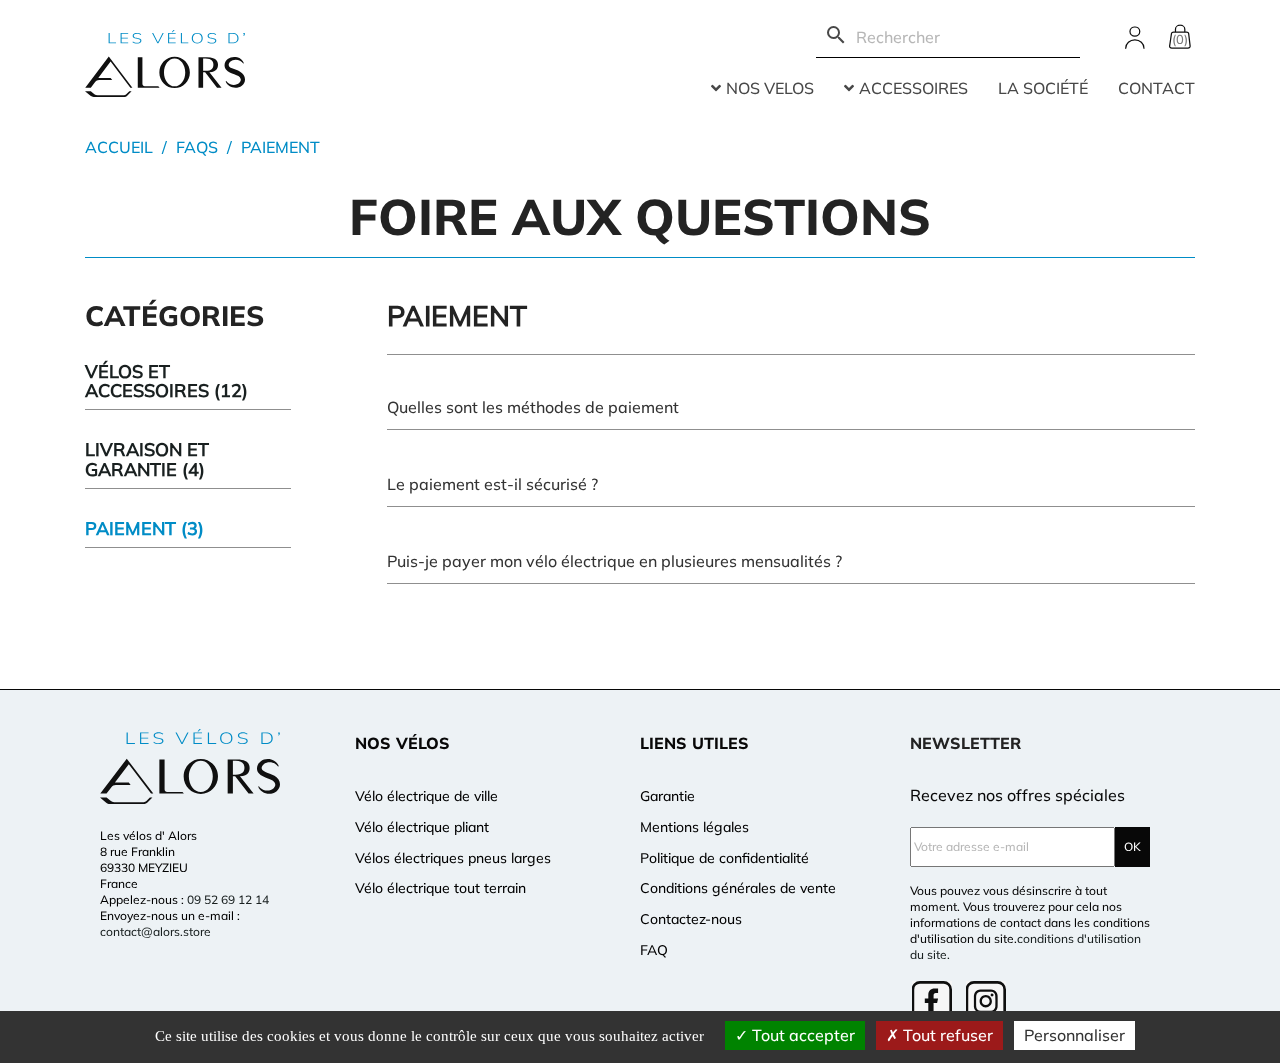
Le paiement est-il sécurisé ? (492, 484)
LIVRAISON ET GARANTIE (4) (147, 459)
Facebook (934, 1003)
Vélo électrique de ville (426, 796)
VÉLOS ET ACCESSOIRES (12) (166, 381)
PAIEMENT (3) (144, 528)
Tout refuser (946, 1035)
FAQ (654, 950)
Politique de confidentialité (724, 858)
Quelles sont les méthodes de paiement (533, 407)
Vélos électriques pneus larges (453, 858)
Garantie (667, 796)
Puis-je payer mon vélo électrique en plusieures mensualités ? (614, 561)
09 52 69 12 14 (228, 899)
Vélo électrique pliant (422, 827)
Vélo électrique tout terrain (440, 888)
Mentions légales (694, 827)
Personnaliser (1074, 1035)
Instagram (988, 1003)
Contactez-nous (691, 919)
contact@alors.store (155, 931)
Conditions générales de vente (738, 888)
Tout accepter (801, 1035)
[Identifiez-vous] (1135, 35)
